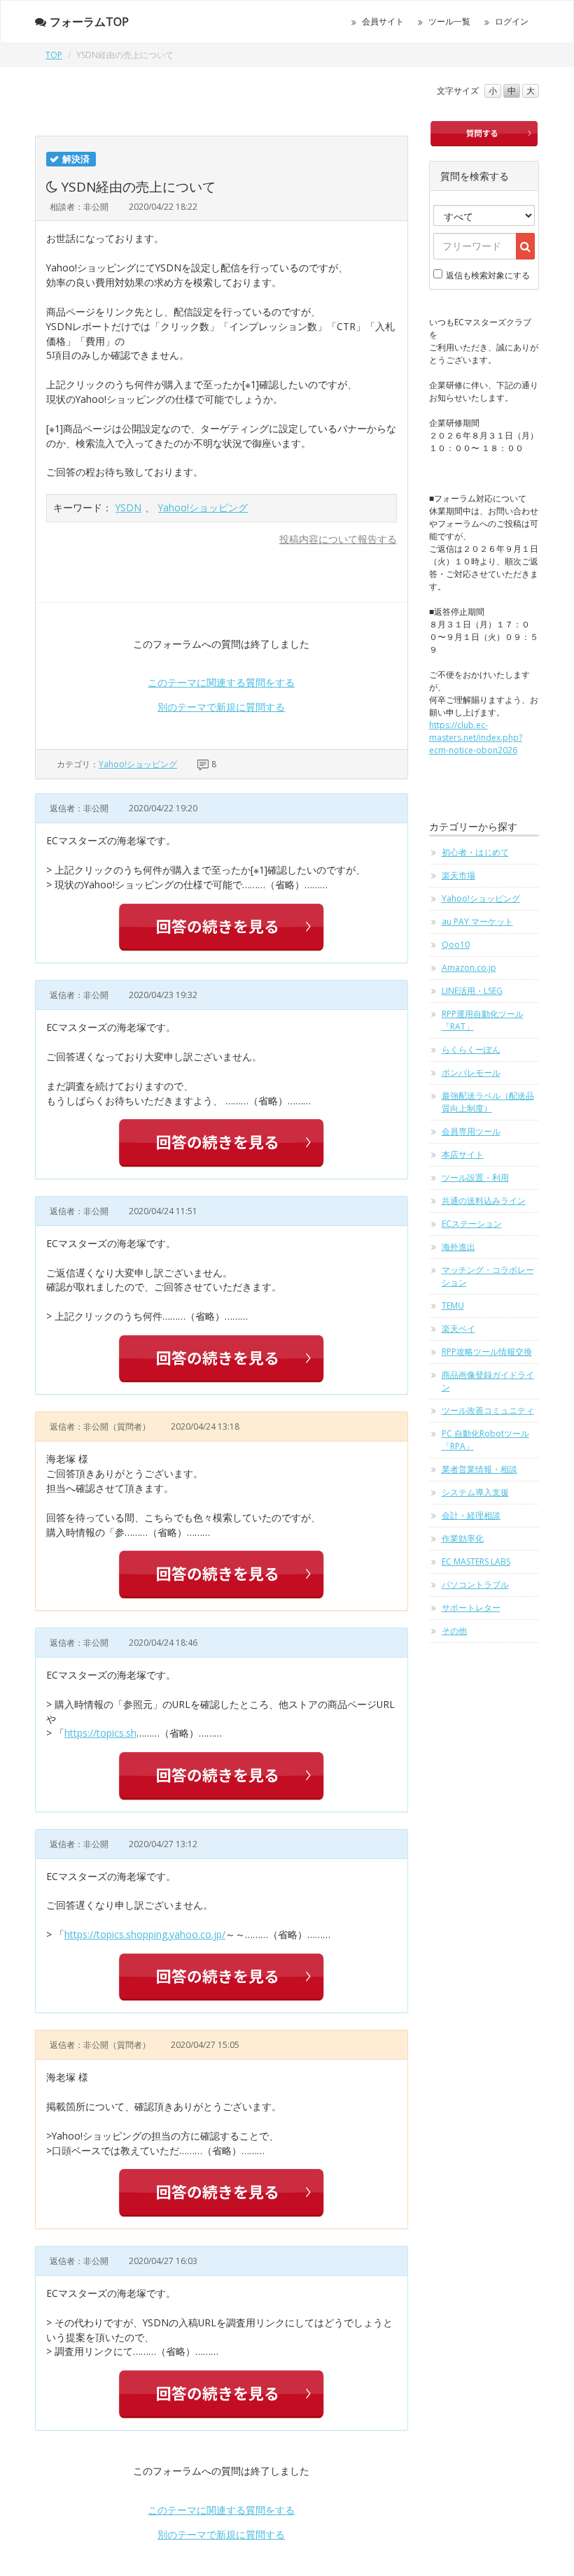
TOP (54, 55)
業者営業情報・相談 (479, 1469)
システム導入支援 (475, 1492)
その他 (454, 1631)
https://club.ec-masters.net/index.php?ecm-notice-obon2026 (476, 738)
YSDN (128, 507)
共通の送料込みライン (484, 1201)
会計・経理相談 (471, 1515)
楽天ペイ (458, 1329)
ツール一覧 (449, 21)
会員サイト (383, 21)
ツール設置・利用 (475, 1177)
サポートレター (471, 1608)
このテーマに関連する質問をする (221, 682)
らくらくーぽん (471, 1049)
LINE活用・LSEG (472, 991)
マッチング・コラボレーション (488, 1276)
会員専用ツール (471, 1131)
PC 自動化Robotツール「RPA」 (485, 1440)
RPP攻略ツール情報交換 (487, 1352)
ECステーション (472, 1224)
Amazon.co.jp (469, 968)
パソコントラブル (475, 1585)
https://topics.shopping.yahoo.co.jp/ (145, 1934)
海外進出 (458, 1247)
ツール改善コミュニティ (488, 1410)
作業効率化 (463, 1538)
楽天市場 (458, 875)
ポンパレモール (471, 1073)
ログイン (512, 21)
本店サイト (463, 1154)
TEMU (453, 1305)
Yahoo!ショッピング (203, 507)
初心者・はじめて (475, 852)
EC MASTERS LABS (476, 1561)
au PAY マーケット (477, 921)
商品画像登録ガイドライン (488, 1381)
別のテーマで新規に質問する (221, 707)
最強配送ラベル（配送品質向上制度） (488, 1102)
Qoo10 (456, 945)
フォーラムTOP (89, 22)
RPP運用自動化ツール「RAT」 (483, 1020)
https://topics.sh (100, 1733)
